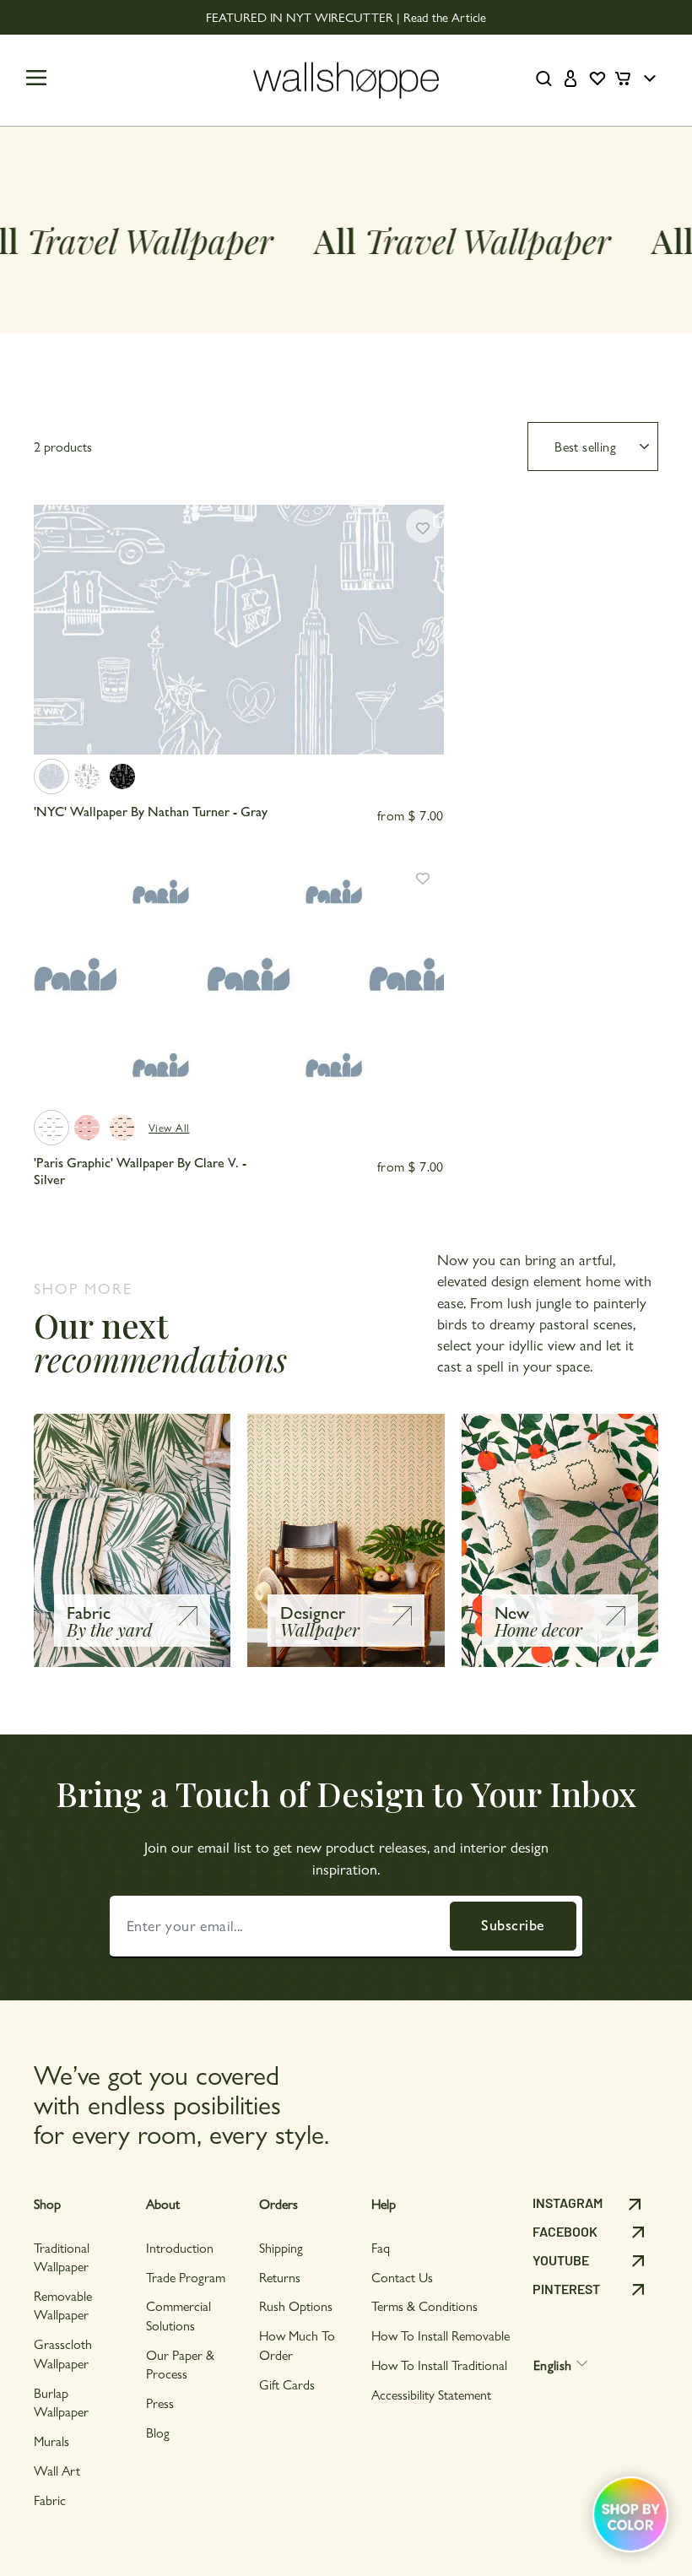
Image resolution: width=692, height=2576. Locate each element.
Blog (158, 2432)
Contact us (402, 2277)
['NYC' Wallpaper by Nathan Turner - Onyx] (122, 777)
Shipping (281, 2247)
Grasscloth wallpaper (63, 2353)
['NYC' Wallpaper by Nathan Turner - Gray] (51, 777)
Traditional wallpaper (62, 2257)
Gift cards (287, 2384)
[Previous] (54, 639)
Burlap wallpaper (61, 2402)
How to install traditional (439, 2365)
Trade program (186, 2277)
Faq (381, 2247)
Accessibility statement (431, 2394)
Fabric (50, 2500)
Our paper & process (180, 2364)
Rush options (296, 2305)
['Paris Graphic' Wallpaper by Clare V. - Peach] (122, 1128)
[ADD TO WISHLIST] (423, 526)
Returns (280, 2277)
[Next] (424, 639)
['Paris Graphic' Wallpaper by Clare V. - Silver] (51, 1128)
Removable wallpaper (63, 2305)
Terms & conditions (424, 2305)
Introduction (180, 2247)
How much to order (297, 2344)
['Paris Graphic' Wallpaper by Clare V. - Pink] (87, 1128)
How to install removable (441, 2335)
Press (160, 2403)
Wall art (57, 2470)
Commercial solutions (178, 2315)
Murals (51, 2441)
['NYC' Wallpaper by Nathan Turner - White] (87, 777)
